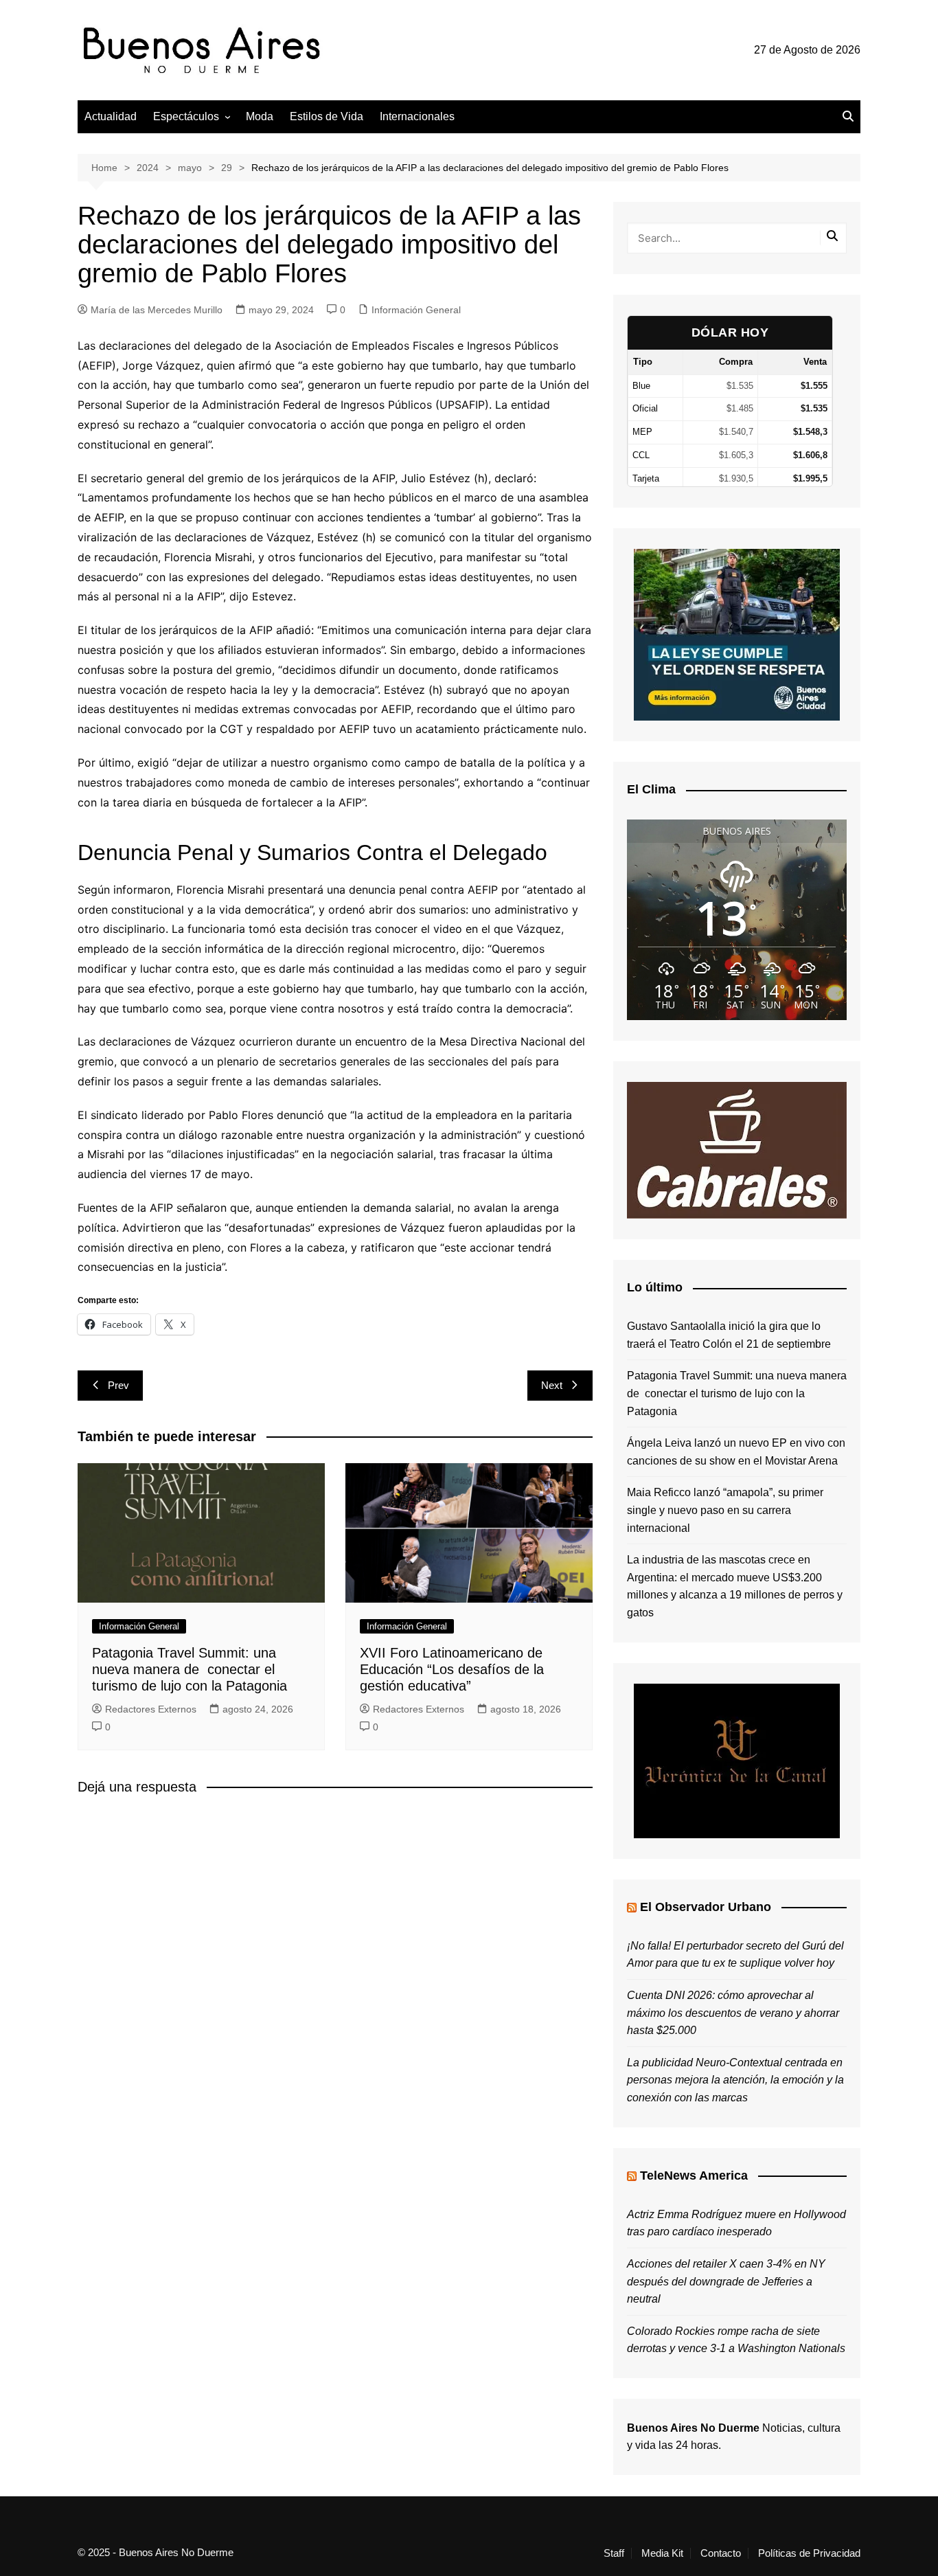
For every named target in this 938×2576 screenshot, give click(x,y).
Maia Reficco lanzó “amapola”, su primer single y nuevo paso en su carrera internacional (725, 1510)
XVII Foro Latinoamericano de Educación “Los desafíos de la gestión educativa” (452, 1669)
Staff (614, 2553)
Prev (118, 1385)
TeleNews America (694, 2176)
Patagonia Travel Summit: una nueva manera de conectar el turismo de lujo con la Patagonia (190, 1669)
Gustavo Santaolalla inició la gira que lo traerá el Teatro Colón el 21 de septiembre (729, 1335)
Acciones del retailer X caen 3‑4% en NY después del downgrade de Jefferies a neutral (726, 2281)
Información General (416, 310)
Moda (260, 116)
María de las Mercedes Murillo (157, 310)
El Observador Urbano (706, 1907)
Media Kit (662, 2553)
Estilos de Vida (327, 116)
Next (552, 1385)
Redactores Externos (151, 1709)
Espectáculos (186, 116)
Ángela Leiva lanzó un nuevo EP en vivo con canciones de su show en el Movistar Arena (736, 1452)
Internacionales (417, 116)
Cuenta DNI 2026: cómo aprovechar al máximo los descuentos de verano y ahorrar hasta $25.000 (733, 2013)
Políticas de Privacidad (809, 2553)
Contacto (721, 2553)
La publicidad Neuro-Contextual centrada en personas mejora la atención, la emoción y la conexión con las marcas (735, 2080)
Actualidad (111, 116)
